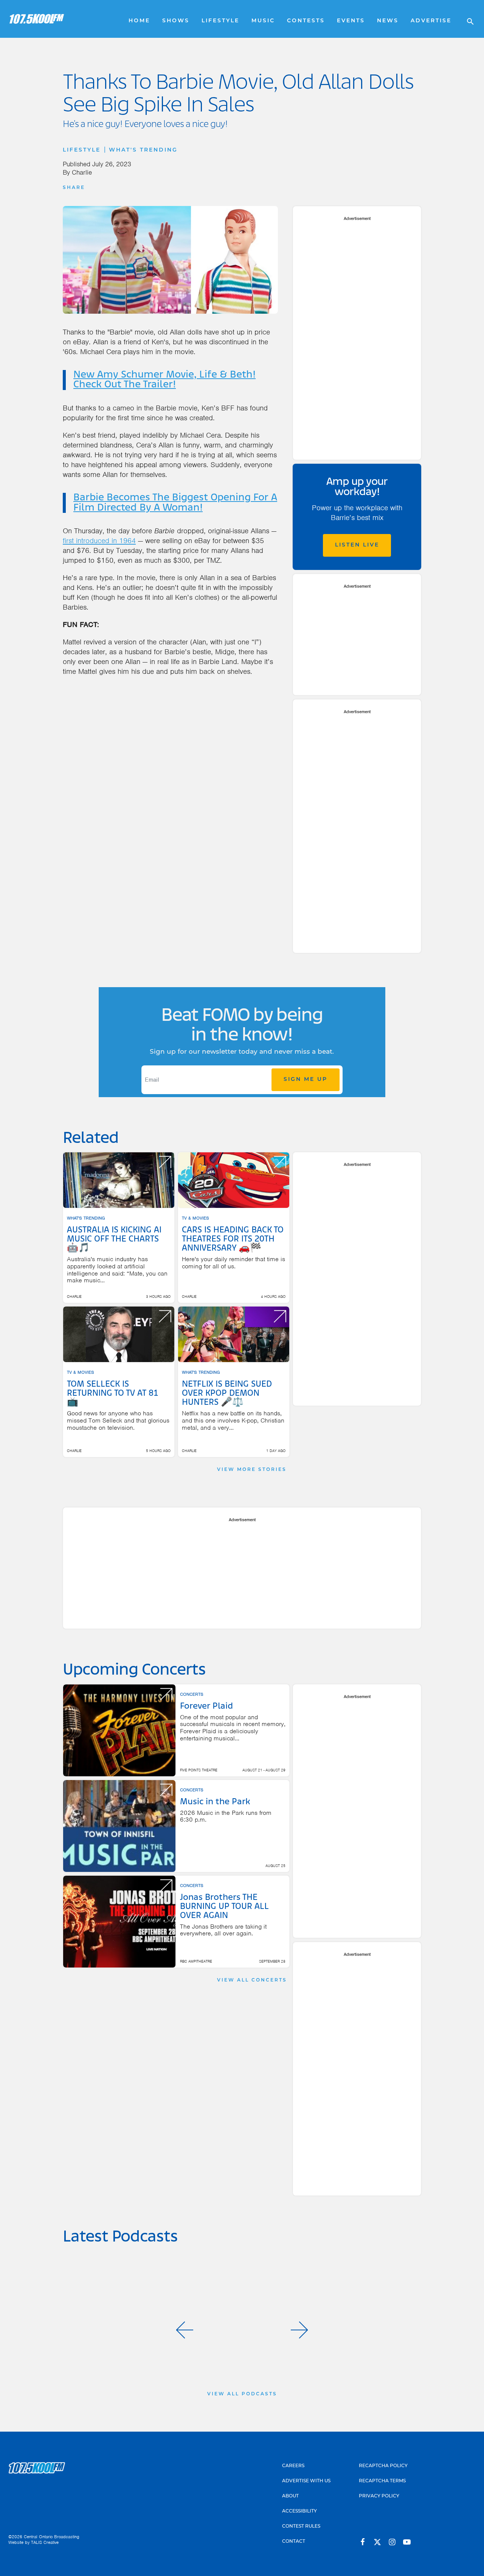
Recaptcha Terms (382, 2481)
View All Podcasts (242, 2394)
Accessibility (299, 2511)
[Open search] (467, 19)
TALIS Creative (45, 2542)
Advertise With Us (306, 2481)
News (388, 21)
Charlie (82, 172)
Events (351, 21)
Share (74, 188)
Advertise (431, 21)
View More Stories (252, 1470)
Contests (306, 21)
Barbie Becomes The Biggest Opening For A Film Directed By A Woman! (175, 503)
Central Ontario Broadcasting (52, 2537)
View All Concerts (252, 1980)
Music (263, 21)
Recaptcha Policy (383, 2466)
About (290, 2496)
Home (139, 21)
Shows (176, 21)
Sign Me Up (306, 1080)
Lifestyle (220, 21)
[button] (185, 2330)
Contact (294, 2542)
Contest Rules (301, 2526)
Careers (293, 2466)
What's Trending (143, 150)
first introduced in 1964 (99, 541)
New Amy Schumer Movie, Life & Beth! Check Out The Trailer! (164, 380)
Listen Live (357, 545)
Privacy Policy (379, 2496)
